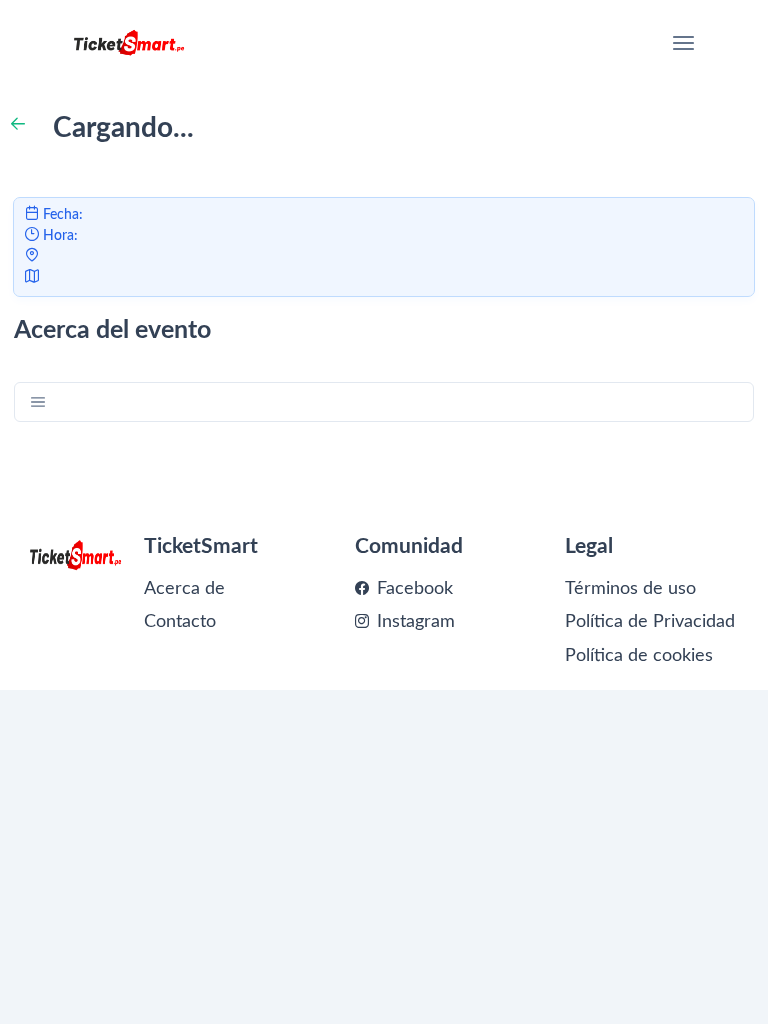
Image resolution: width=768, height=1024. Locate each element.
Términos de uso (630, 588)
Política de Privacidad (650, 621)
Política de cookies (639, 655)
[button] (38, 402)
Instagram (413, 621)
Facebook (412, 588)
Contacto (180, 621)
